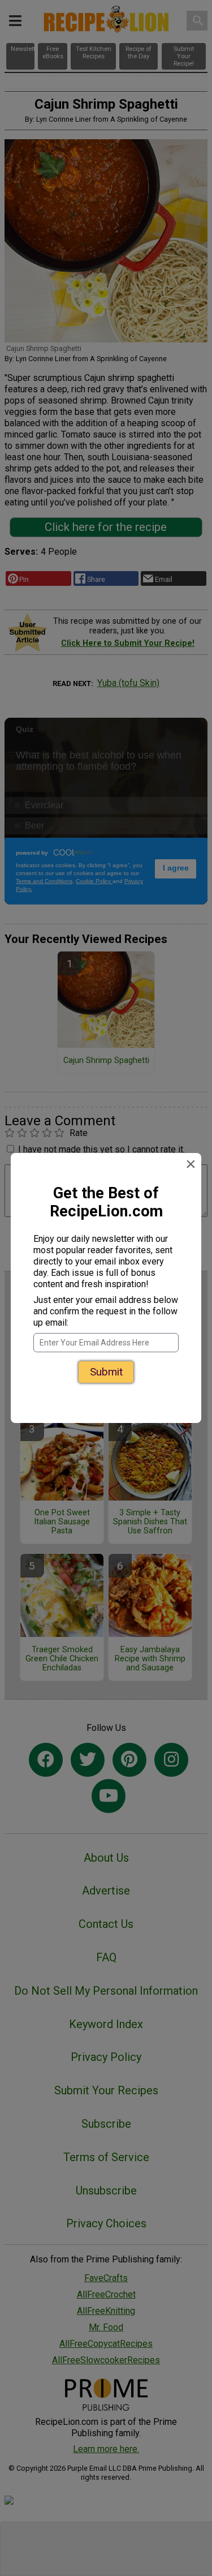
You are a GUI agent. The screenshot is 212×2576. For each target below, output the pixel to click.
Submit (106, 1372)
